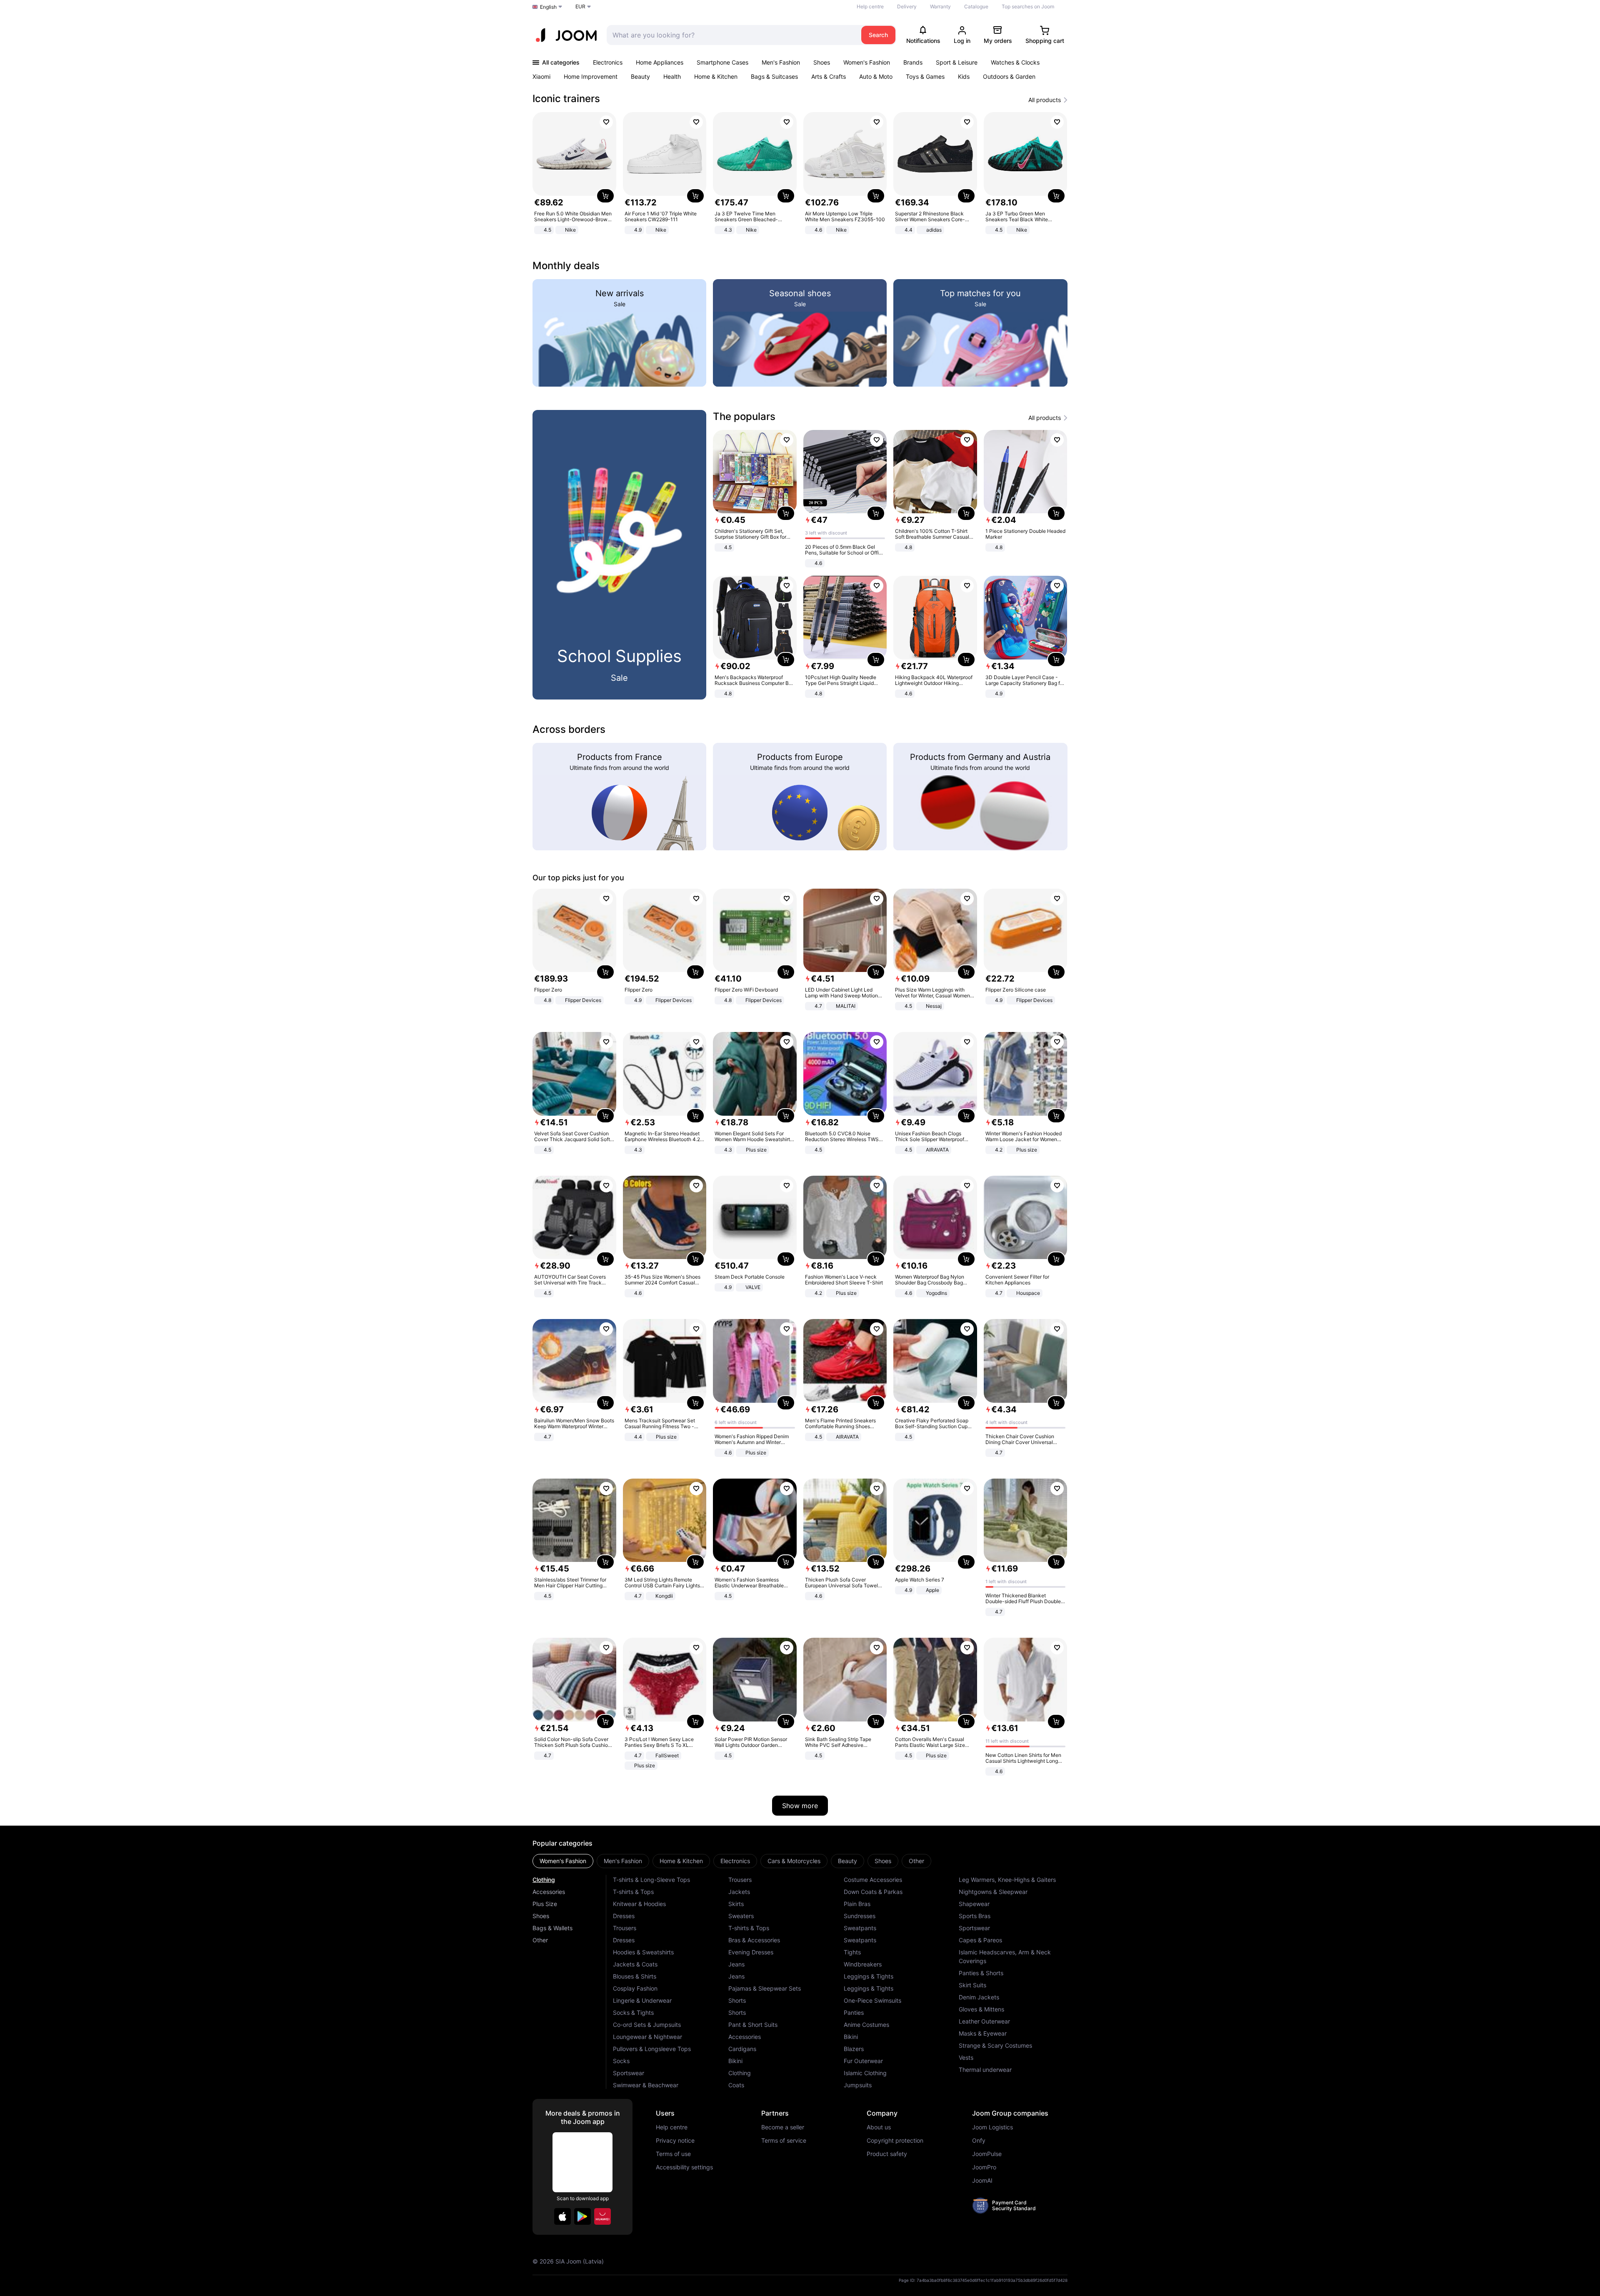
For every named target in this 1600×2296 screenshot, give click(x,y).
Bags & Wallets (552, 1928)
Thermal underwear (985, 2070)
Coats (736, 2085)
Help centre (870, 6)
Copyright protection (895, 2141)
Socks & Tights (633, 2012)
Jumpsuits (858, 2085)
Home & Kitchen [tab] (681, 1861)
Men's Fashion (781, 62)
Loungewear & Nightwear (647, 2037)
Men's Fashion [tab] (623, 1861)
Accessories (549, 1892)
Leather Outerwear (984, 2021)
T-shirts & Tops (633, 1892)
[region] (800, 174)
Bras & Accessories (754, 1940)
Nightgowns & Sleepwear (993, 1892)
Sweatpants (860, 1928)
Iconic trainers (566, 99)
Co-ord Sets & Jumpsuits (647, 2025)
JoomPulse (987, 2154)
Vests (966, 2057)
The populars (744, 416)
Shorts (737, 2000)
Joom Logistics (992, 2127)
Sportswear (629, 2073)
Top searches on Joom (1028, 6)
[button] (562, 2216)
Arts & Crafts (829, 76)
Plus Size (545, 1904)
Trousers (625, 1928)
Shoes (822, 62)
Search (878, 35)
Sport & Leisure (957, 62)
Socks (621, 2061)
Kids (964, 76)
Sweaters (741, 1916)
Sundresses (860, 1916)
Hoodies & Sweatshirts (643, 1952)
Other (540, 1940)
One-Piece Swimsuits (872, 2000)
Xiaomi (541, 76)
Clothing (544, 1880)
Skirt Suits (972, 1985)
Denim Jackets (979, 1997)
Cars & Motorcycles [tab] (794, 1861)
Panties (854, 2012)
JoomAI (982, 2181)
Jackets (739, 1892)
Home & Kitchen (716, 76)
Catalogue (976, 6)
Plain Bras (857, 1904)
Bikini (735, 2061)
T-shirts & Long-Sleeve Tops (651, 1880)
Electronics (608, 62)
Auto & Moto (876, 76)
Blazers (854, 2049)
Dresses (624, 1916)
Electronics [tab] (735, 1861)
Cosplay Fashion (635, 1988)
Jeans (736, 1964)
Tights (852, 1952)
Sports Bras (975, 1916)
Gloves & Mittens (981, 2009)
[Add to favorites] (606, 122)
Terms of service (784, 2141)
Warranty (940, 6)
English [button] (548, 7)
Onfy (979, 2141)
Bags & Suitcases (774, 76)
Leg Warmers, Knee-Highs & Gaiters (1007, 1880)
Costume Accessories (873, 1880)
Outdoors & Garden (1009, 76)
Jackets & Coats (635, 1964)
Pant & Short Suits (753, 2025)
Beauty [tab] (847, 1861)
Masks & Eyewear (983, 2033)
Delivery (907, 6)
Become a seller (783, 2127)
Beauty (640, 76)
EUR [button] (580, 6)
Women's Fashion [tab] (563, 1861)
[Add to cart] (605, 196)
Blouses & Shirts (635, 1976)
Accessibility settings (684, 2167)
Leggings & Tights (869, 1976)
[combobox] (732, 35)
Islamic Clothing (865, 2073)
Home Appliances (660, 62)
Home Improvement (591, 76)
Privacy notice (675, 2141)
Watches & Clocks (1015, 62)
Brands (913, 62)
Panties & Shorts (981, 1973)
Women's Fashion (867, 62)
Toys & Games (925, 76)
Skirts (736, 1904)
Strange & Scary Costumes (995, 2045)
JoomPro (984, 2167)
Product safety (887, 2154)
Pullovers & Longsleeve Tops (652, 2049)
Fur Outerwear (863, 2061)
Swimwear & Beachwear (646, 2085)
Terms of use (673, 2154)
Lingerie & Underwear (642, 2000)
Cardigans (742, 2049)
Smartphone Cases (722, 62)
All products (1045, 100)
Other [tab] (916, 1861)
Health (672, 76)
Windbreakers (863, 1964)
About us (879, 2127)
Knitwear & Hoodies (639, 1904)
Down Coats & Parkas (873, 1892)
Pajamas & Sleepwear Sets (765, 1988)
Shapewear (974, 1904)
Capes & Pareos (980, 1940)
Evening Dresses (751, 1952)
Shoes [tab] (883, 1861)
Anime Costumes (866, 2025)
